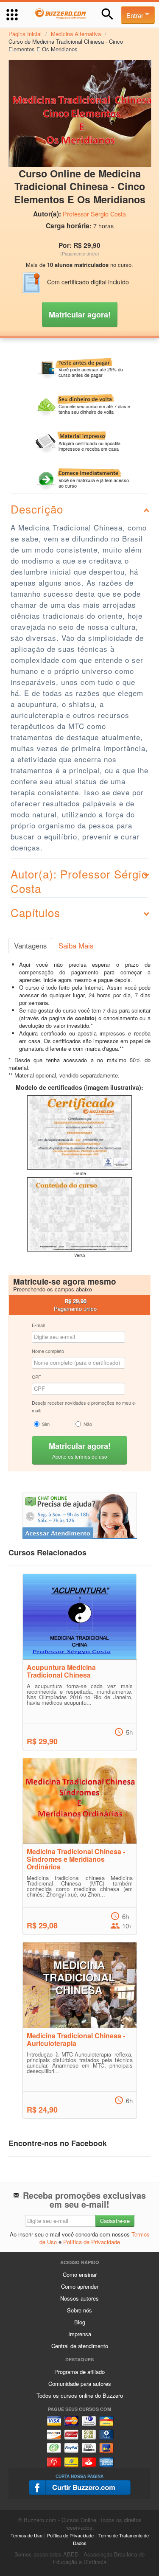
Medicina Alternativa (76, 34)
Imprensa (80, 2334)
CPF (36, 1377)
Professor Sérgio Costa (94, 214)
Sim (46, 1424)
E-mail (38, 1325)
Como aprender (80, 2286)
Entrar (136, 15)
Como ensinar (80, 2274)
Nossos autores (79, 2298)
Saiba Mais (76, 946)
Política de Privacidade (92, 2242)
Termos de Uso (26, 2535)
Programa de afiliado (79, 2372)
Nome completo (48, 1351)
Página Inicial (25, 34)
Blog (80, 2322)
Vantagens (30, 946)
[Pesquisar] (107, 14)
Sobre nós (79, 2310)
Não (88, 1424)
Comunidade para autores (80, 2384)
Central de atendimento (80, 2346)
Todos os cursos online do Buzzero (80, 2395)
